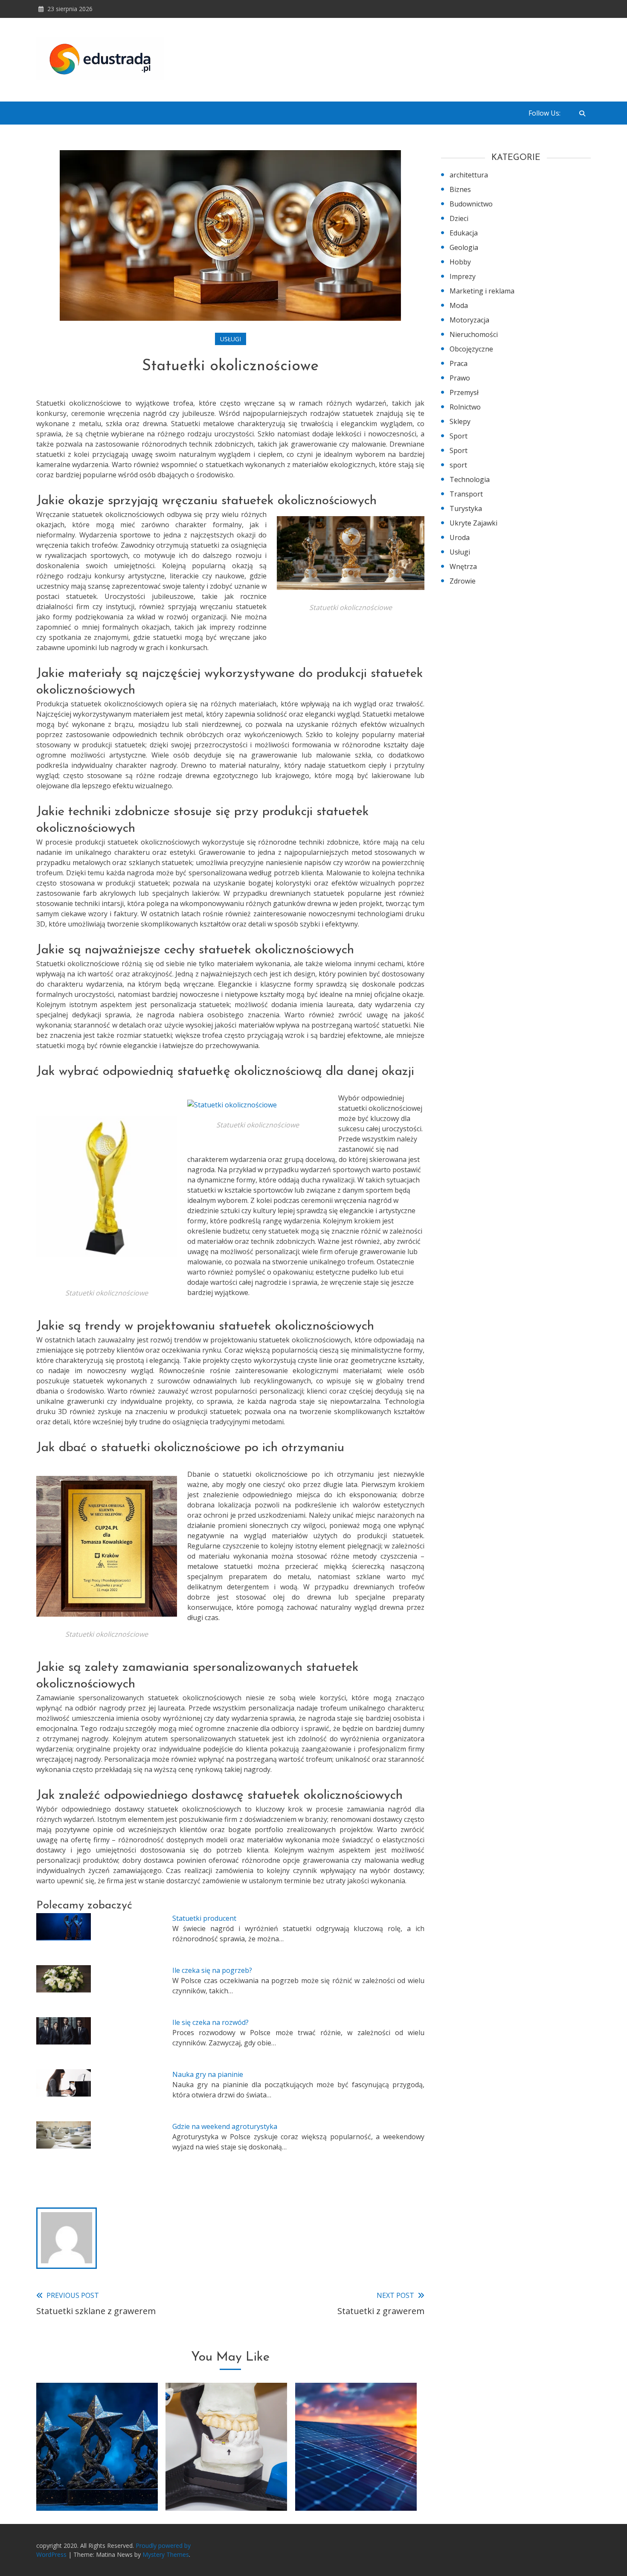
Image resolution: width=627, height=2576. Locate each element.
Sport (459, 436)
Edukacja (464, 233)
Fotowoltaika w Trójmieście (356, 2489)
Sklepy (460, 421)
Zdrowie (463, 581)
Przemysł (464, 392)
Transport (466, 494)
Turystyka (466, 508)
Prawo (460, 378)
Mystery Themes (166, 2554)
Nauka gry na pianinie (208, 2074)
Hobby (460, 262)
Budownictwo (471, 204)
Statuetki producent (204, 1918)
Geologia (464, 247)
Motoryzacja (469, 320)
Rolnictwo (465, 407)
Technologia (470, 479)
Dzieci (459, 218)
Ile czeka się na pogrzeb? (212, 1970)
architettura (469, 175)
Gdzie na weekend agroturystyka (225, 2126)
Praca (459, 363)
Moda (459, 305)
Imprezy (463, 276)
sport (458, 465)
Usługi (231, 339)
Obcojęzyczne (471, 349)
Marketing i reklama (482, 291)
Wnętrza (463, 566)
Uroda (460, 537)
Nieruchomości (474, 334)
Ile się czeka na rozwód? (210, 2022)
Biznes (460, 189)
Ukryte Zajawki (473, 523)
